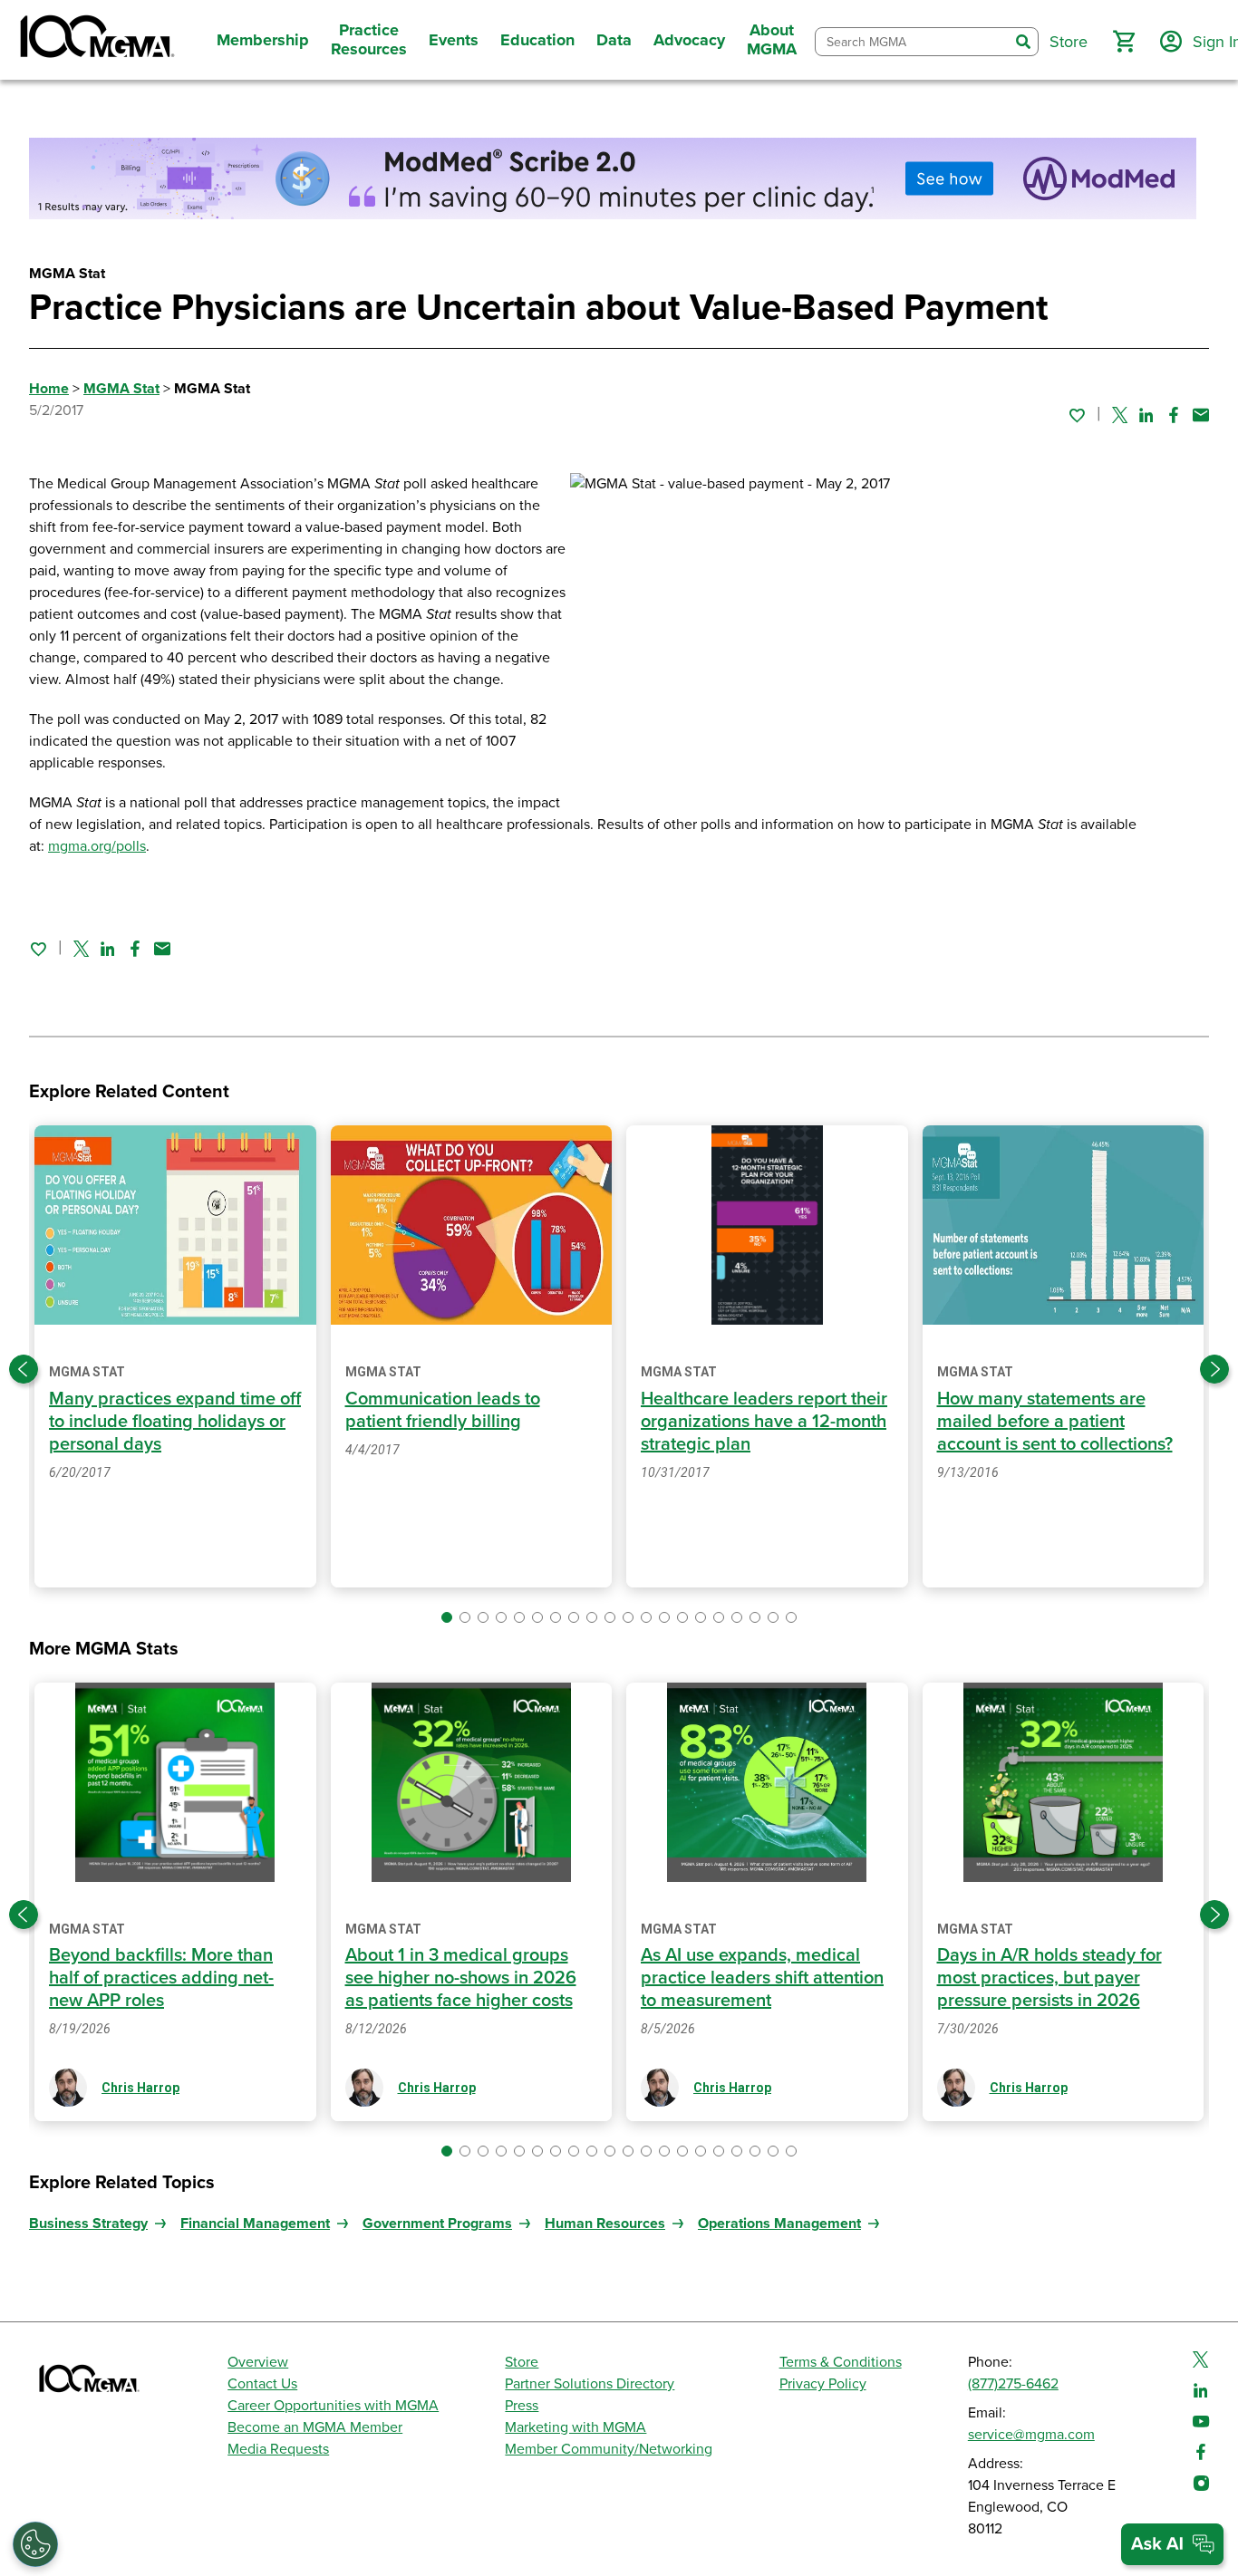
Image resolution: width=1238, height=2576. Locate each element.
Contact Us (262, 2384)
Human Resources (605, 2224)
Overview (258, 2362)
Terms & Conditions (841, 2362)
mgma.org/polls (97, 846)
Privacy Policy (823, 2384)
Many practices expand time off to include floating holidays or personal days (175, 1422)
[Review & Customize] (35, 2544)
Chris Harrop (140, 2088)
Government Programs (437, 2224)
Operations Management (779, 2224)
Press (522, 2406)
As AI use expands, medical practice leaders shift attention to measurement (762, 1978)
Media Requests (278, 2449)
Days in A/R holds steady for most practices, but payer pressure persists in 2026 (1049, 1978)
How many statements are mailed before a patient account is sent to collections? (1055, 1422)
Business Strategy (88, 2224)
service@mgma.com (1031, 2435)
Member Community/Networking (609, 2449)
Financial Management (255, 2224)
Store (522, 2362)
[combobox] (912, 42)
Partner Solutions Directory (590, 2384)
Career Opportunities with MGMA (333, 2406)
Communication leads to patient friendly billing (443, 1410)
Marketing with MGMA (575, 2427)
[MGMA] (95, 40)
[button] (1124, 42)
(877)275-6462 (1013, 2384)
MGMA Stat (121, 389)
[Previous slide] (24, 1369)
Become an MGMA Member (315, 2427)
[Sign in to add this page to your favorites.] (1077, 415)
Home (49, 389)
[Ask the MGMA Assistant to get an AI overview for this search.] (1172, 2544)
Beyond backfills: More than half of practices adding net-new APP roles (161, 1978)
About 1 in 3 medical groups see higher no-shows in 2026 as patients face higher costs (461, 1978)
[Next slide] (1214, 1369)
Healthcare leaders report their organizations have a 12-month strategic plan (764, 1422)
